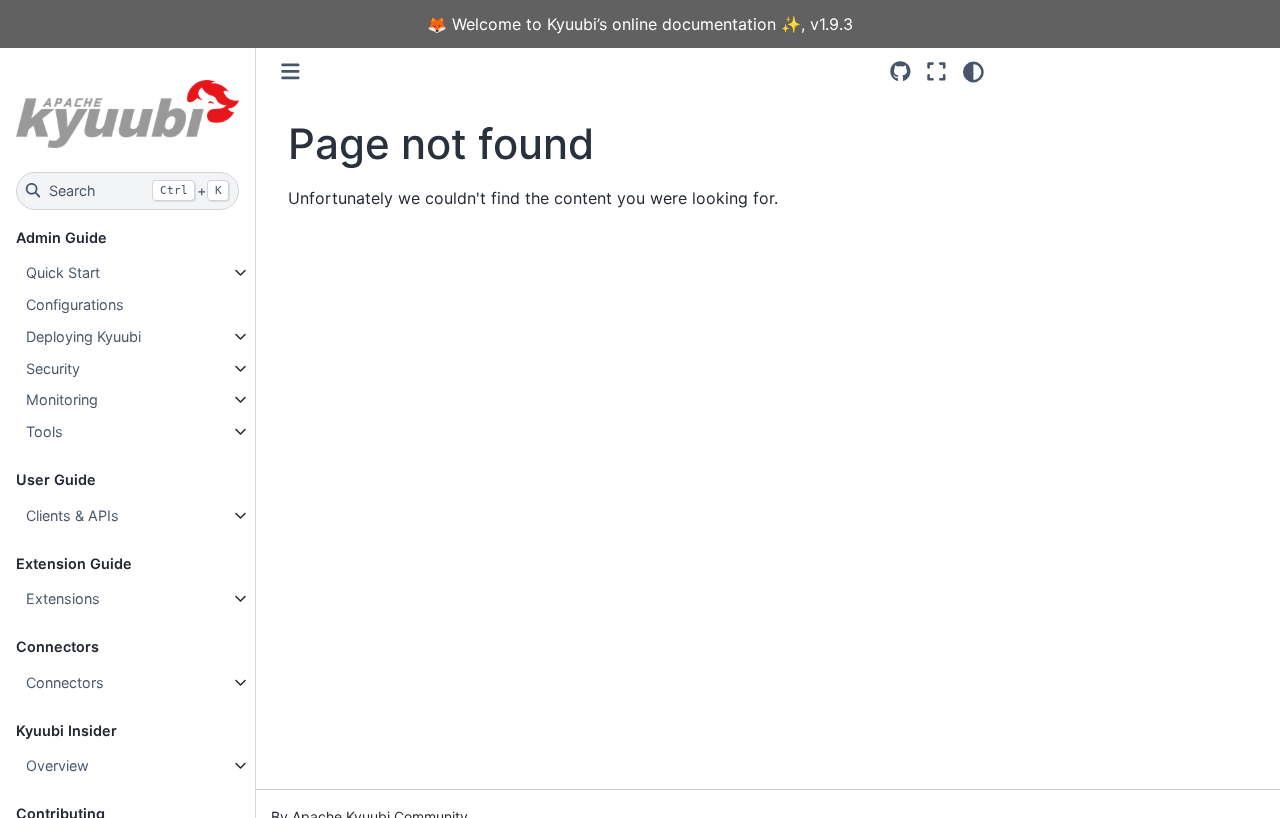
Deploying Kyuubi (83, 336)
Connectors (65, 682)
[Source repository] (900, 72)
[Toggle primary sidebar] (290, 71)
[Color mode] (973, 72)
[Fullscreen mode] (936, 72)
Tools (44, 431)
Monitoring (62, 399)
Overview (57, 765)
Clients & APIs (72, 515)
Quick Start (63, 272)
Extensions (63, 598)
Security (53, 368)
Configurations (75, 304)
